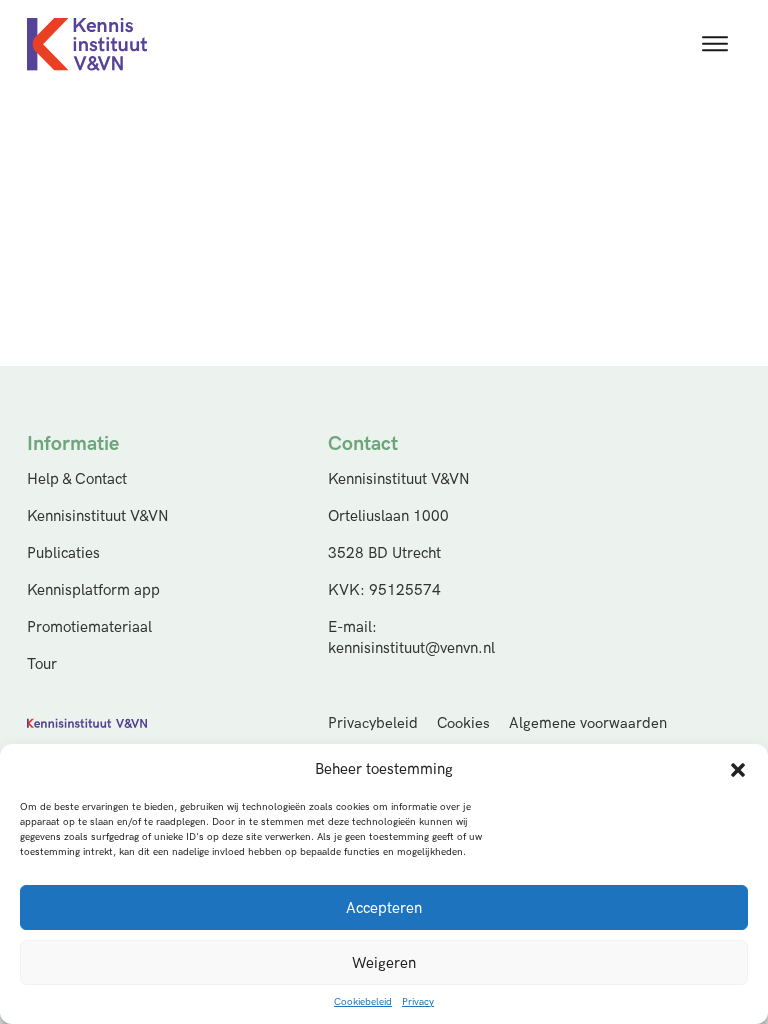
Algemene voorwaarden (588, 723)
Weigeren (384, 963)
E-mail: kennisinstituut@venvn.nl (411, 638)
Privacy (418, 1002)
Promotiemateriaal (89, 627)
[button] (738, 770)
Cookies (463, 723)
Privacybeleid (373, 723)
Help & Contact (77, 479)
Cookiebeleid (363, 1002)
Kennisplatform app (93, 590)
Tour (42, 664)
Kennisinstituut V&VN (98, 516)
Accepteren (384, 908)
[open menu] (715, 44)
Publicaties (63, 553)
